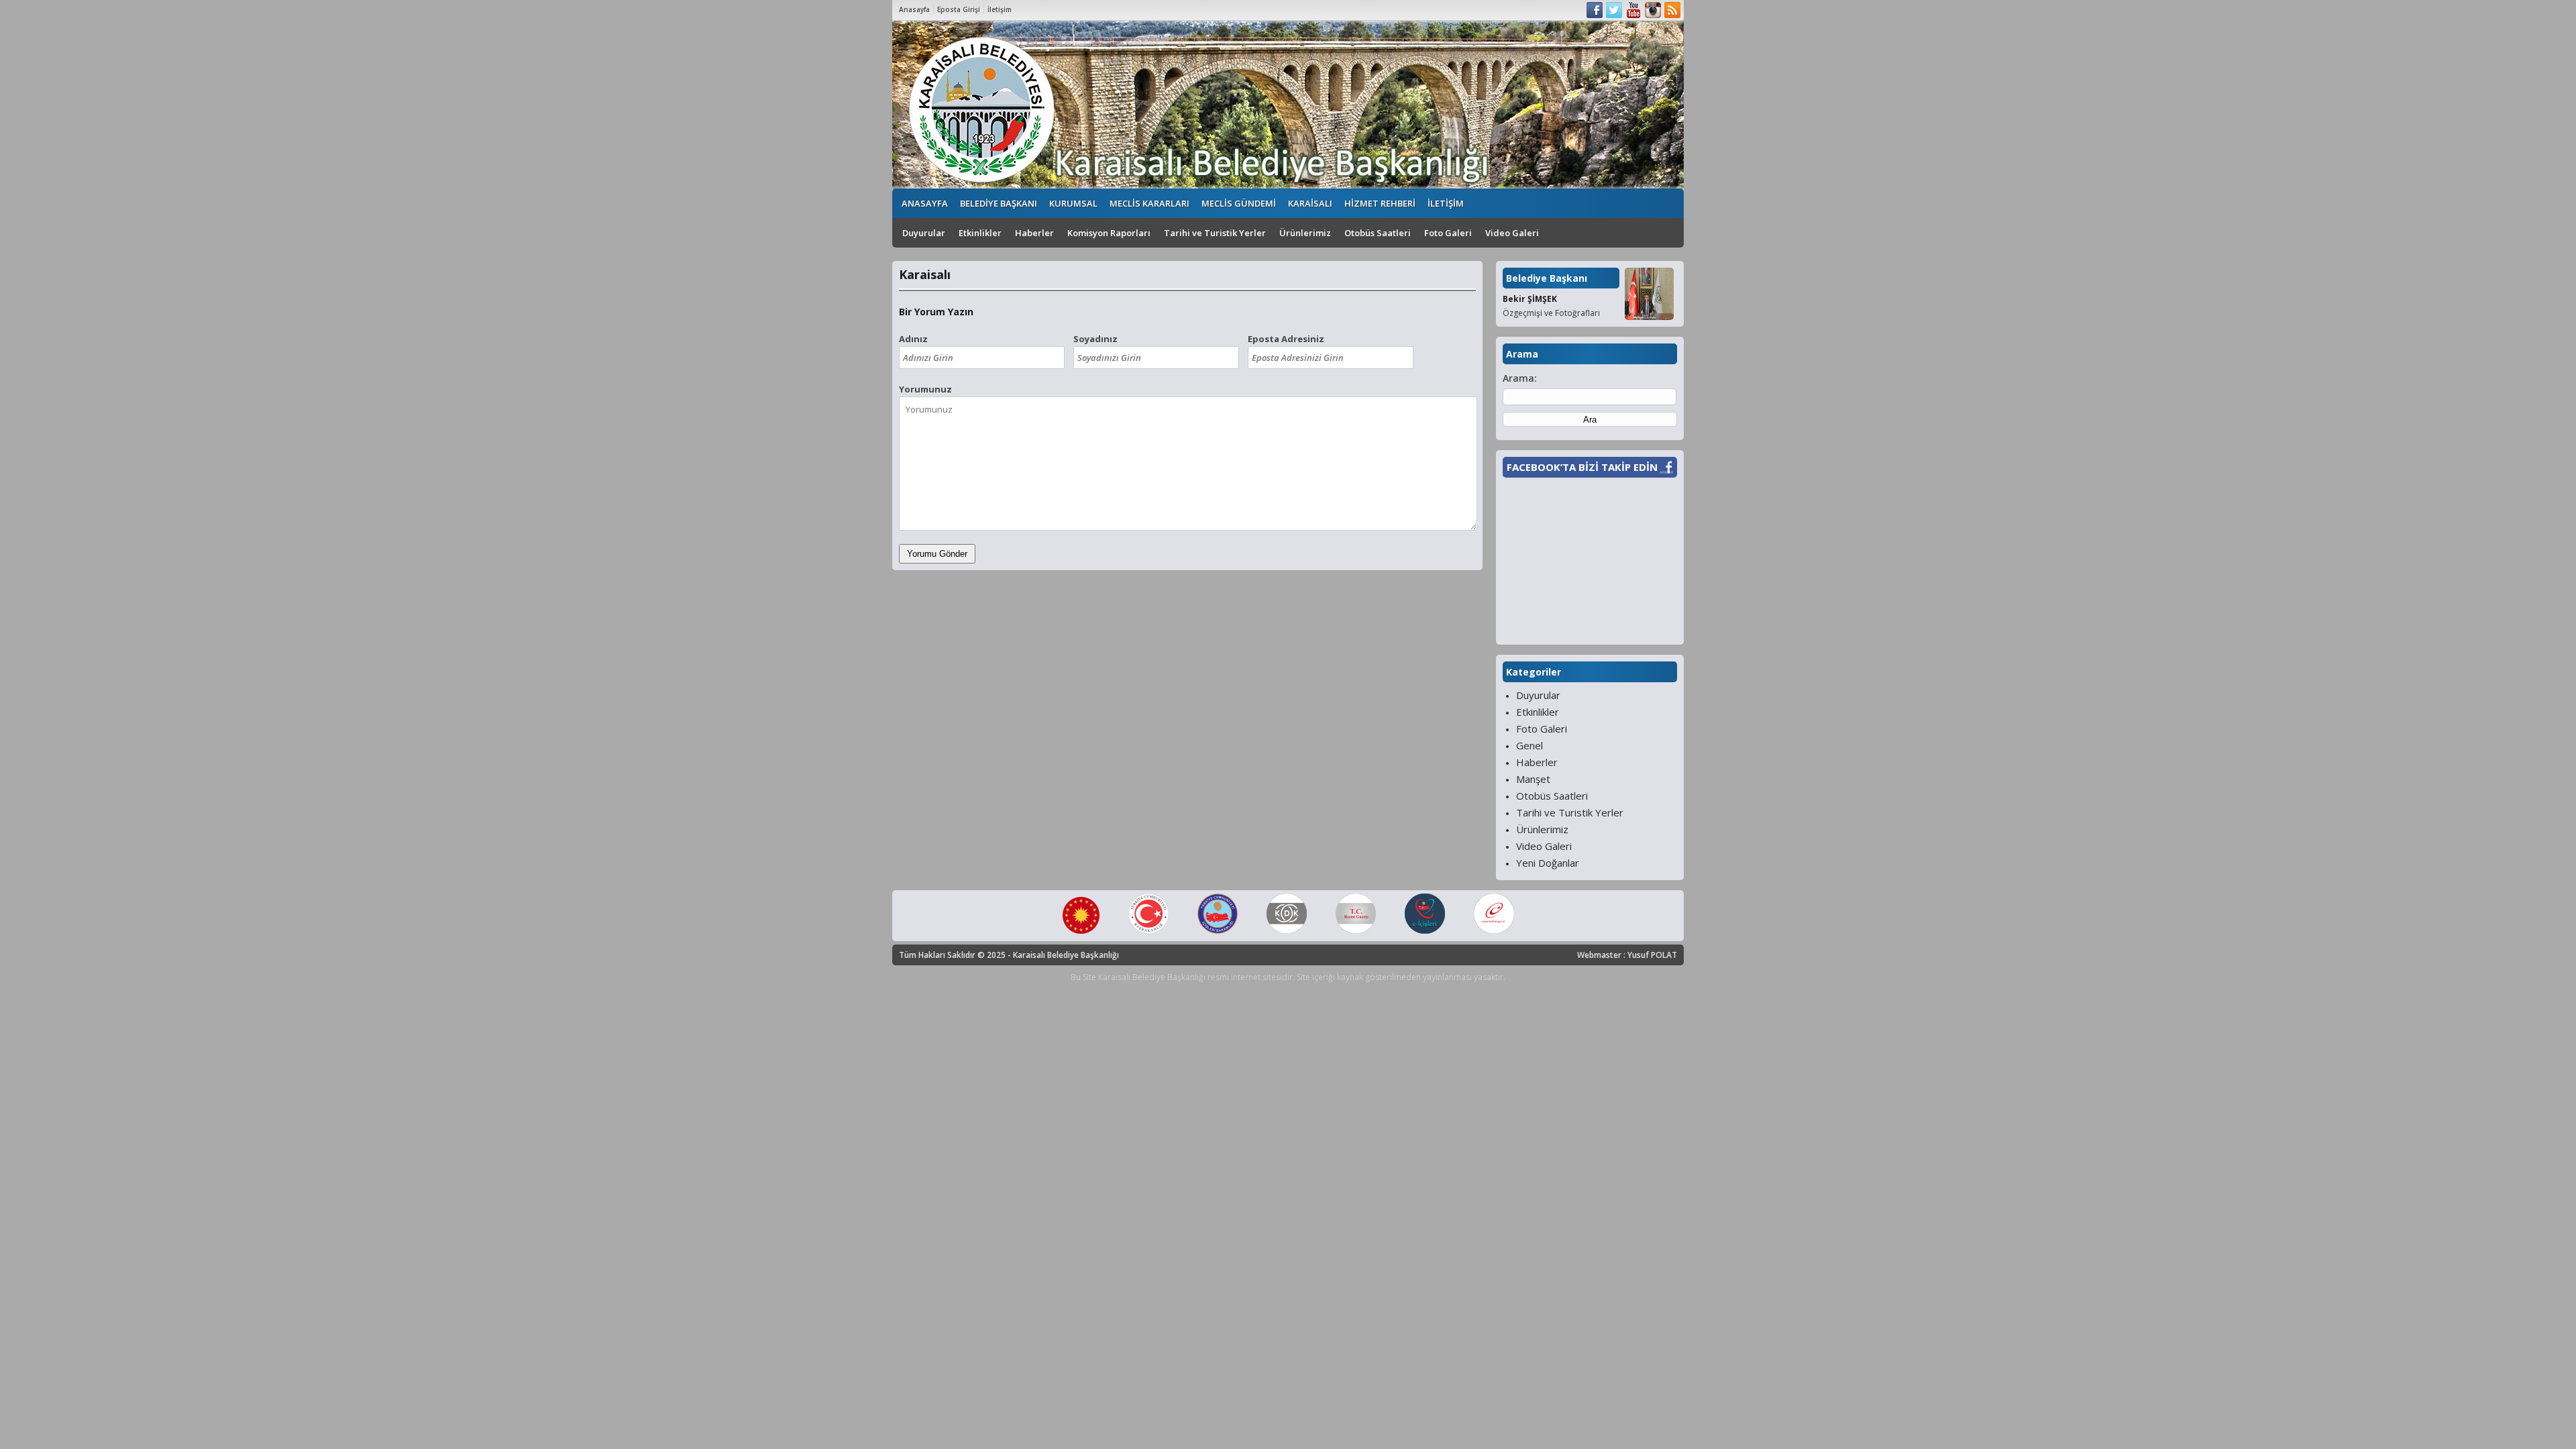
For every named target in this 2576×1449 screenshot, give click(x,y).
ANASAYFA (925, 203)
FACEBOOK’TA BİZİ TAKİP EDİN (1582, 467)
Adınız (913, 339)
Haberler (1034, 233)
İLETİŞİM (1446, 203)
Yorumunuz (925, 389)
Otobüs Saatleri (1378, 233)
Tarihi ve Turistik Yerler (1215, 233)
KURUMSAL (1073, 203)
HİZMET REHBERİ (1380, 203)
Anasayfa (914, 9)
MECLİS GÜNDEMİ (1239, 203)
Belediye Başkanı (1547, 278)
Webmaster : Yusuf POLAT (1627, 955)
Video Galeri (1512, 233)
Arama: (1520, 378)
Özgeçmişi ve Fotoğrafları (1551, 313)
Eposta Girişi (959, 9)
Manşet (1533, 779)
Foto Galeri (1448, 233)
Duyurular (924, 233)
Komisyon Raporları (1109, 233)
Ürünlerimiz (1305, 233)
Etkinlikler (980, 233)
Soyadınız (1095, 339)
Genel (1529, 745)
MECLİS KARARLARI (1149, 203)
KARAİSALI (1310, 203)
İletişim (1000, 9)
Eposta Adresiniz (1286, 339)
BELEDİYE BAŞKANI (999, 203)
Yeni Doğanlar (1548, 863)
